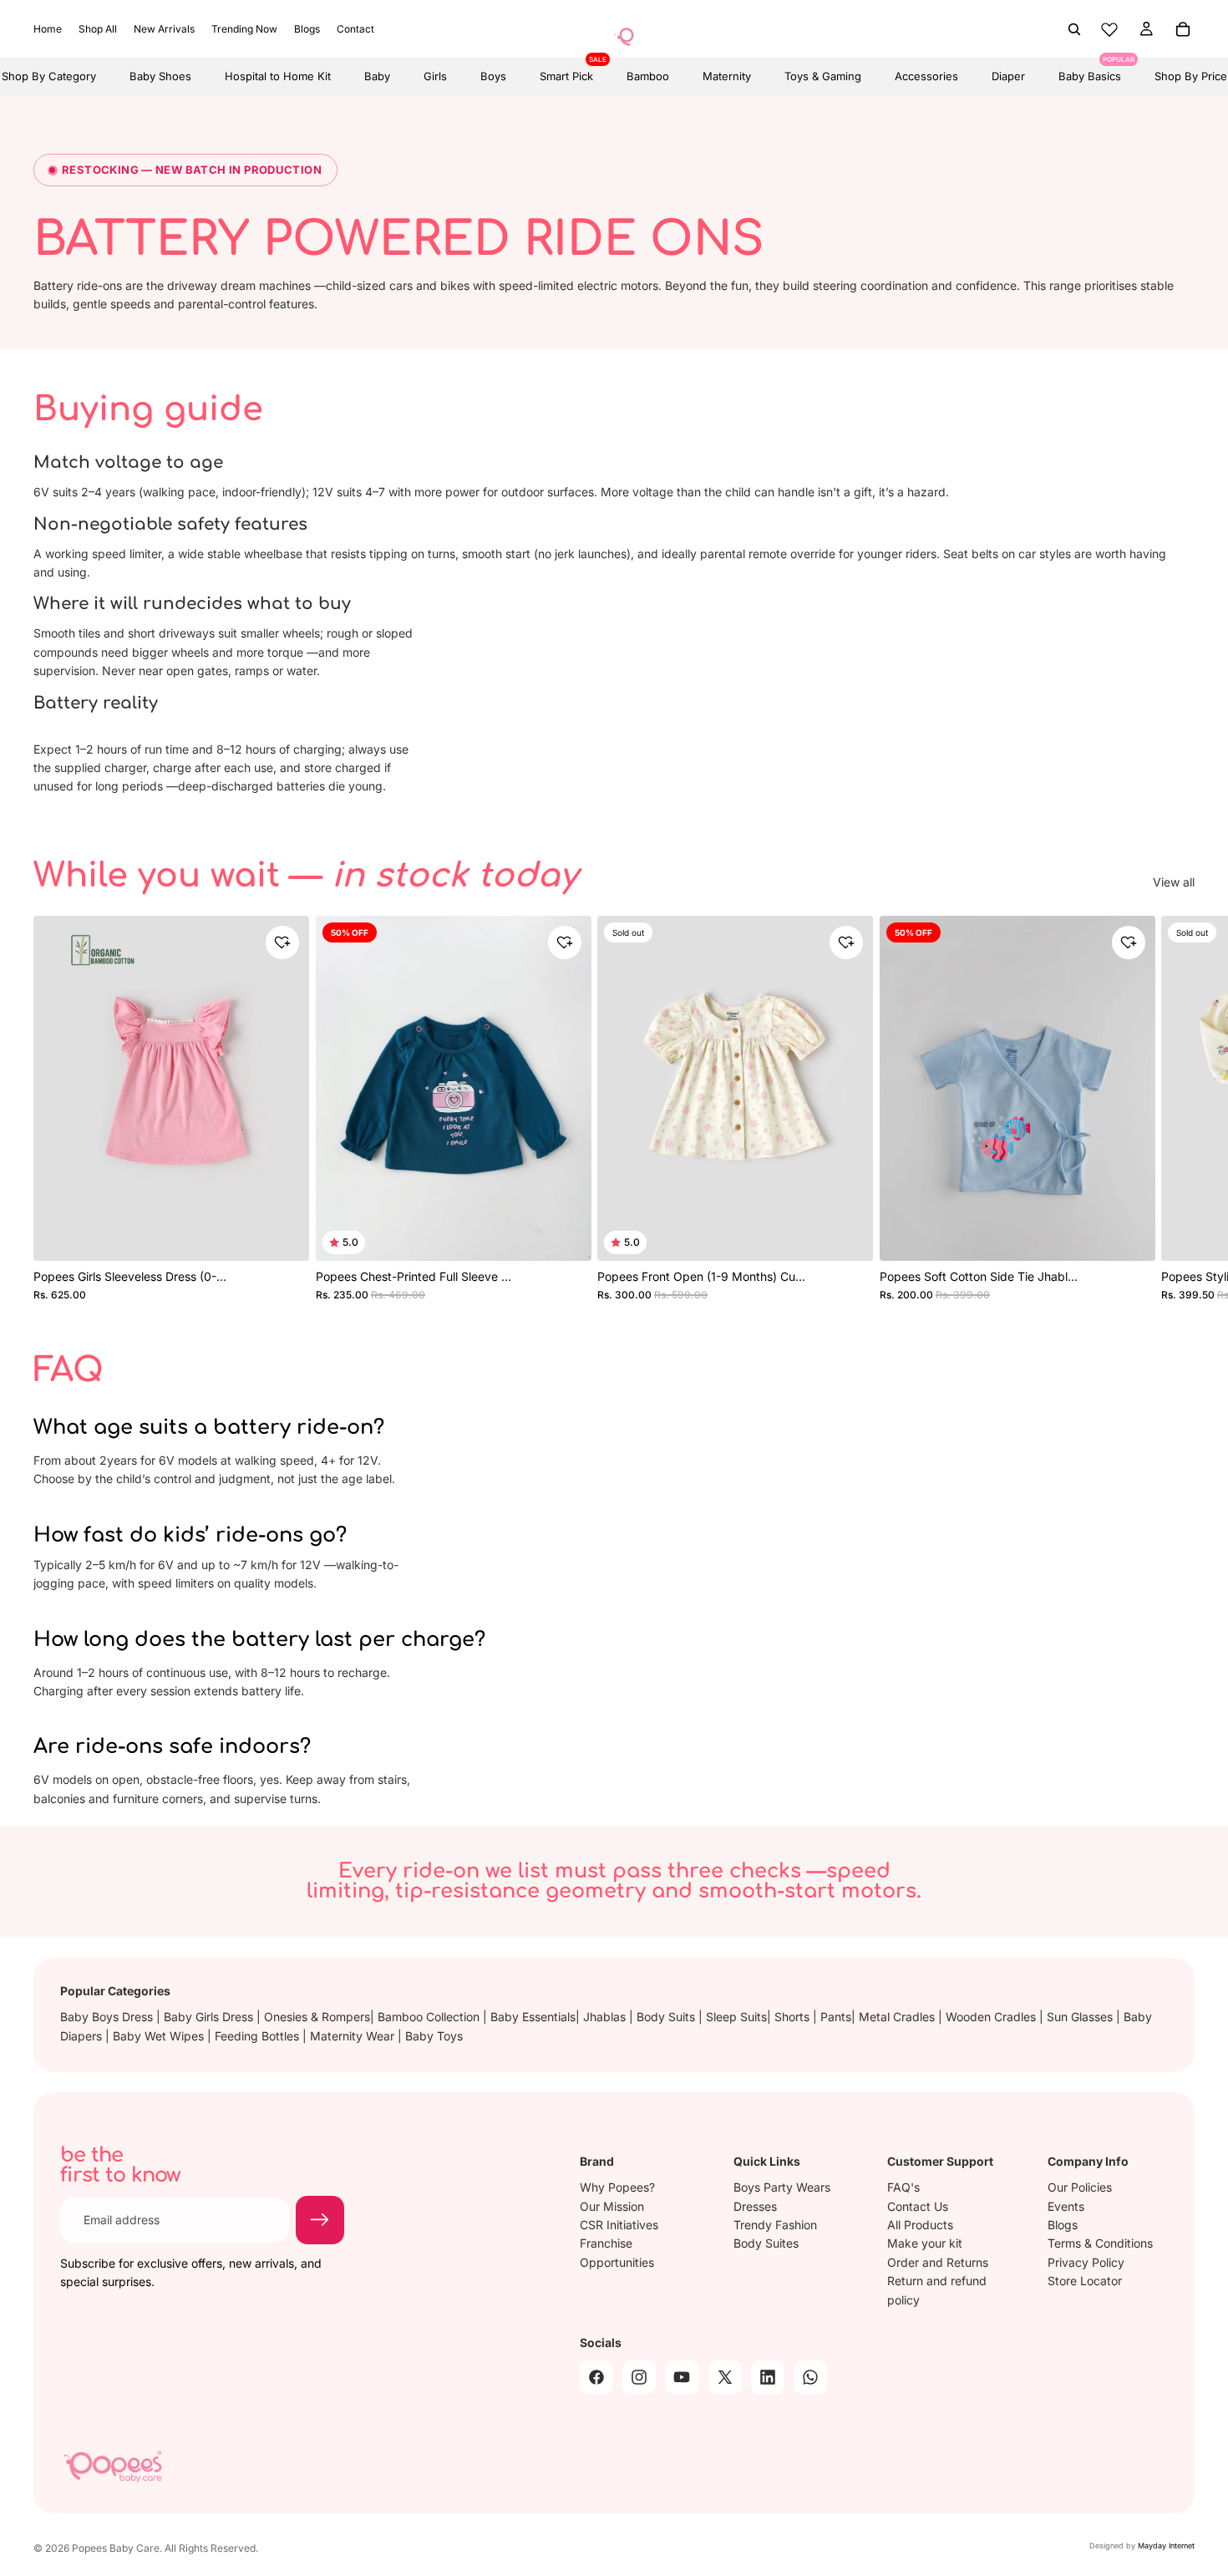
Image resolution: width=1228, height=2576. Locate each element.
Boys (493, 76)
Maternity (727, 76)
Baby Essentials (533, 2017)
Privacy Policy (1086, 2262)
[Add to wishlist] (282, 943)
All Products (920, 2225)
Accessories (926, 76)
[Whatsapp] (810, 2377)
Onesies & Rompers (317, 2017)
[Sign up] (320, 2220)
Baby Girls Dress (210, 2017)
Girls (435, 76)
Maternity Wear (354, 2036)
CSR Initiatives (619, 2225)
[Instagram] (639, 2377)
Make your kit (925, 2243)
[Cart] (1183, 29)
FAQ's (903, 2187)
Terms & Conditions (1100, 2243)
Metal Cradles (898, 2017)
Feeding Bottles (259, 2036)
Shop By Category (49, 76)
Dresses (755, 2206)
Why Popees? (617, 2187)
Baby (377, 76)
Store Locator (1085, 2281)
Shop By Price (1191, 76)
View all (1174, 882)
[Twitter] (725, 2377)
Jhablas (606, 2017)
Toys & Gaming (823, 76)
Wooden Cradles (992, 2017)
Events (1066, 2206)
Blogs (1063, 2225)
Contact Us (918, 2206)
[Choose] (285, 1232)
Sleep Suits (736, 2017)
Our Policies (1080, 2187)
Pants (836, 2017)
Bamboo (648, 76)
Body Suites (766, 2243)
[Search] (1074, 29)
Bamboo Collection (430, 2017)
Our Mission (612, 2206)
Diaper (1008, 76)
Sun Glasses (1081, 2017)
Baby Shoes (160, 76)
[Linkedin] (768, 2377)
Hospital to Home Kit (278, 76)
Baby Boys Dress (108, 2017)
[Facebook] (596, 2377)
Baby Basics (1090, 70)
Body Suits (667, 2017)
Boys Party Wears (782, 2187)
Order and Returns (938, 2262)
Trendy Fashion (775, 2225)
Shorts (794, 2017)
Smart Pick (566, 70)
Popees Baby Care (116, 2548)
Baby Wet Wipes (160, 2036)
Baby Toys (434, 2036)
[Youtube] (682, 2377)
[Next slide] (1176, 1108)
